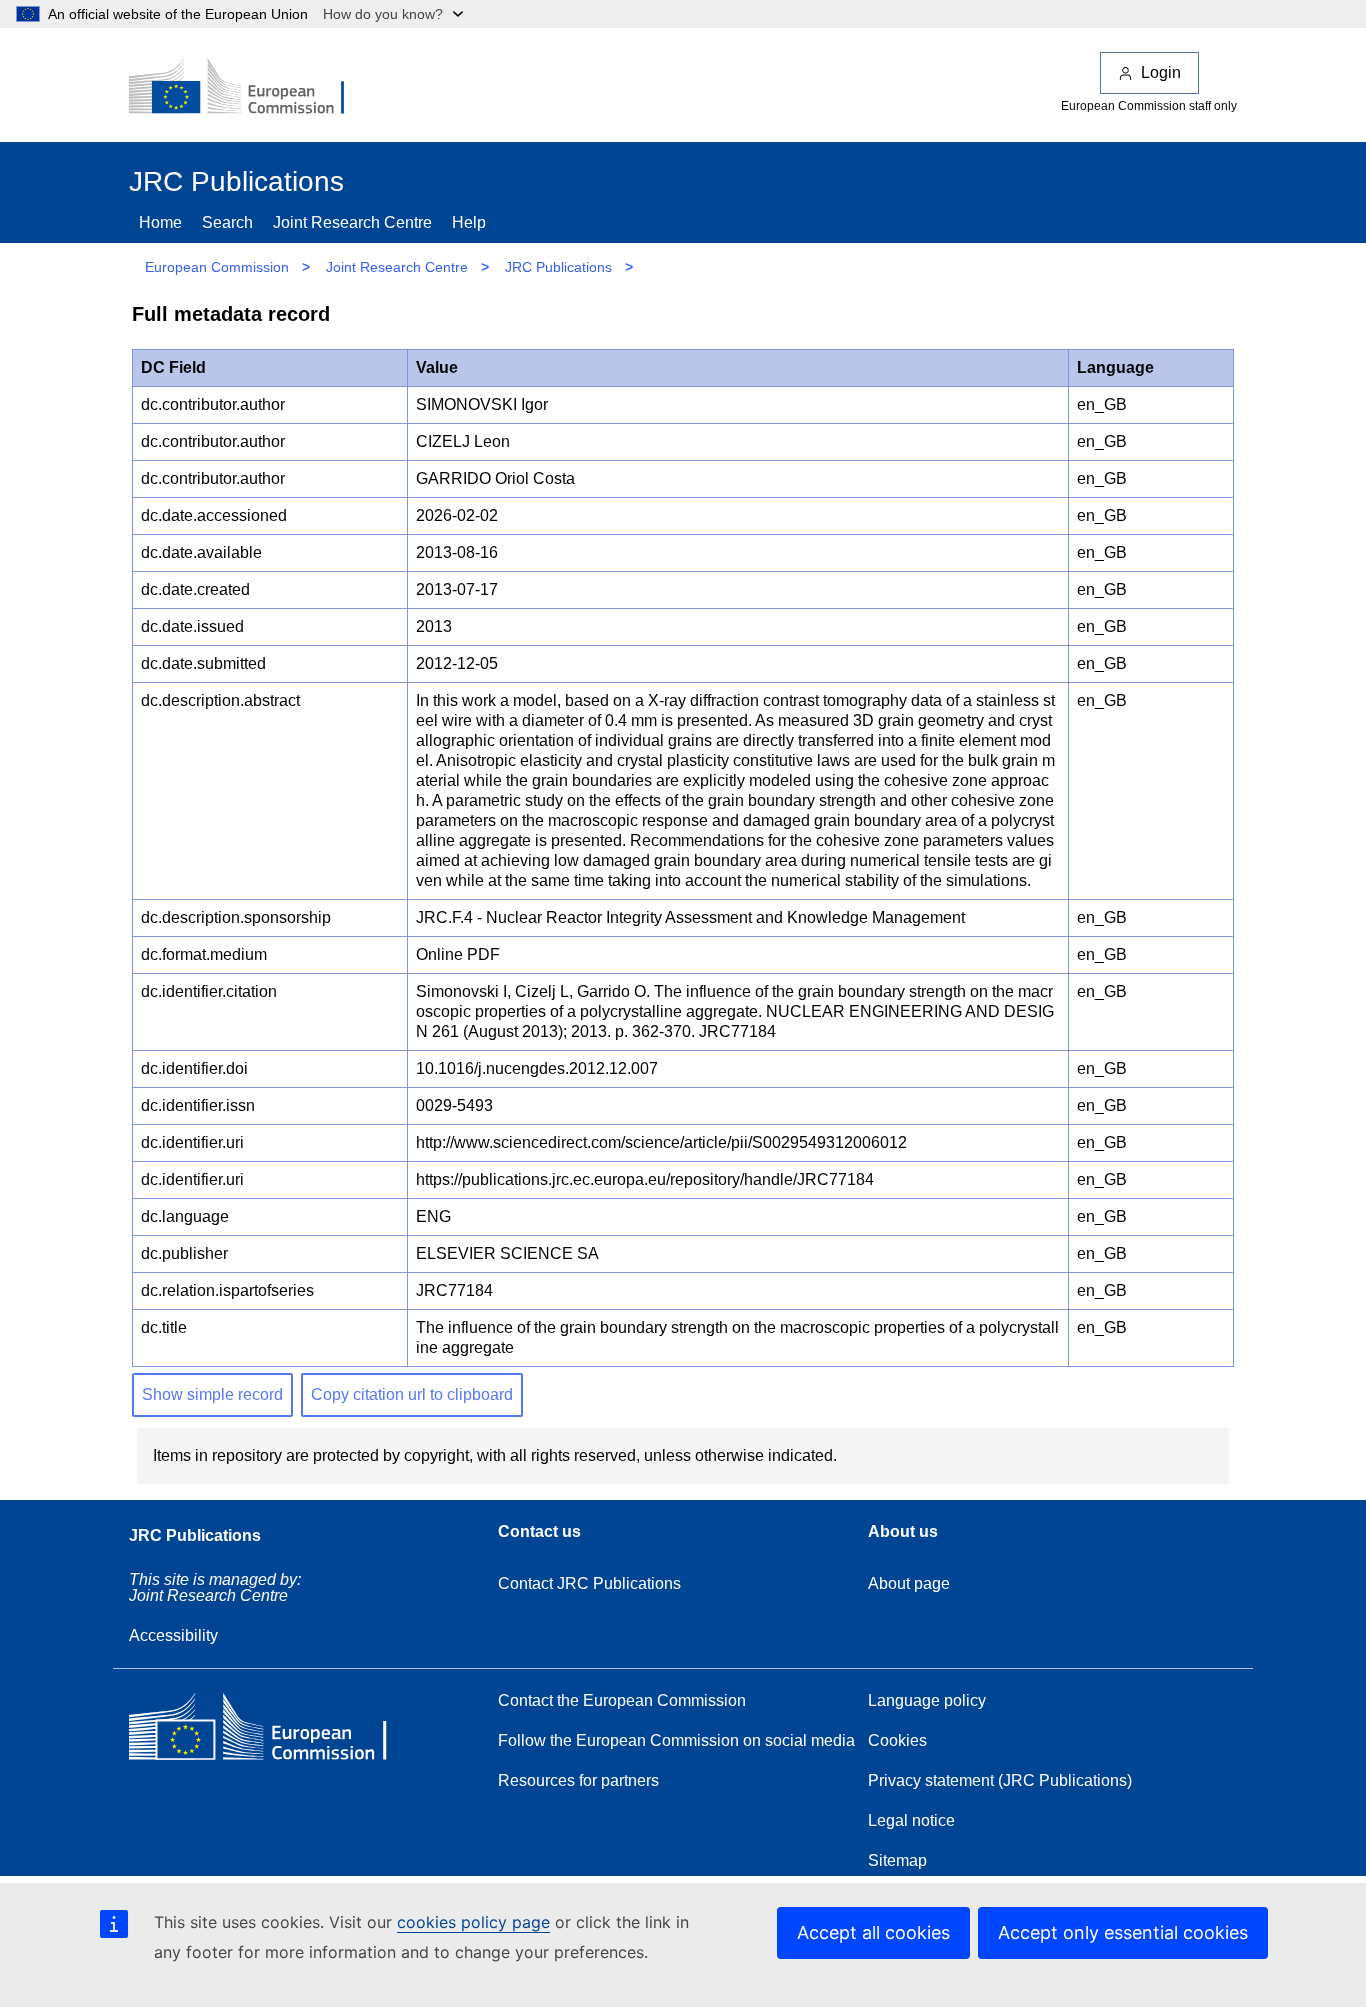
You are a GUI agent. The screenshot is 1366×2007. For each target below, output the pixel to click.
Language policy (927, 1700)
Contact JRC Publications (589, 1583)
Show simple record (212, 1394)
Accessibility (173, 1635)
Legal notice (911, 1820)
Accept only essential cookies (1123, 1932)
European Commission (217, 267)
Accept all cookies (873, 1932)
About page (909, 1583)
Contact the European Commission (622, 1700)
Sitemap (897, 1860)
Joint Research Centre (352, 222)
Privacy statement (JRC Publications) (1000, 1780)
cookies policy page (473, 1922)
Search (227, 222)
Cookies (897, 1740)
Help (469, 222)
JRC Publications (558, 267)
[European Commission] (250, 88)
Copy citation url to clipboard (412, 1394)
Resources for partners (578, 1780)
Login (1161, 72)
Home (160, 222)
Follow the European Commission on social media (676, 1740)
